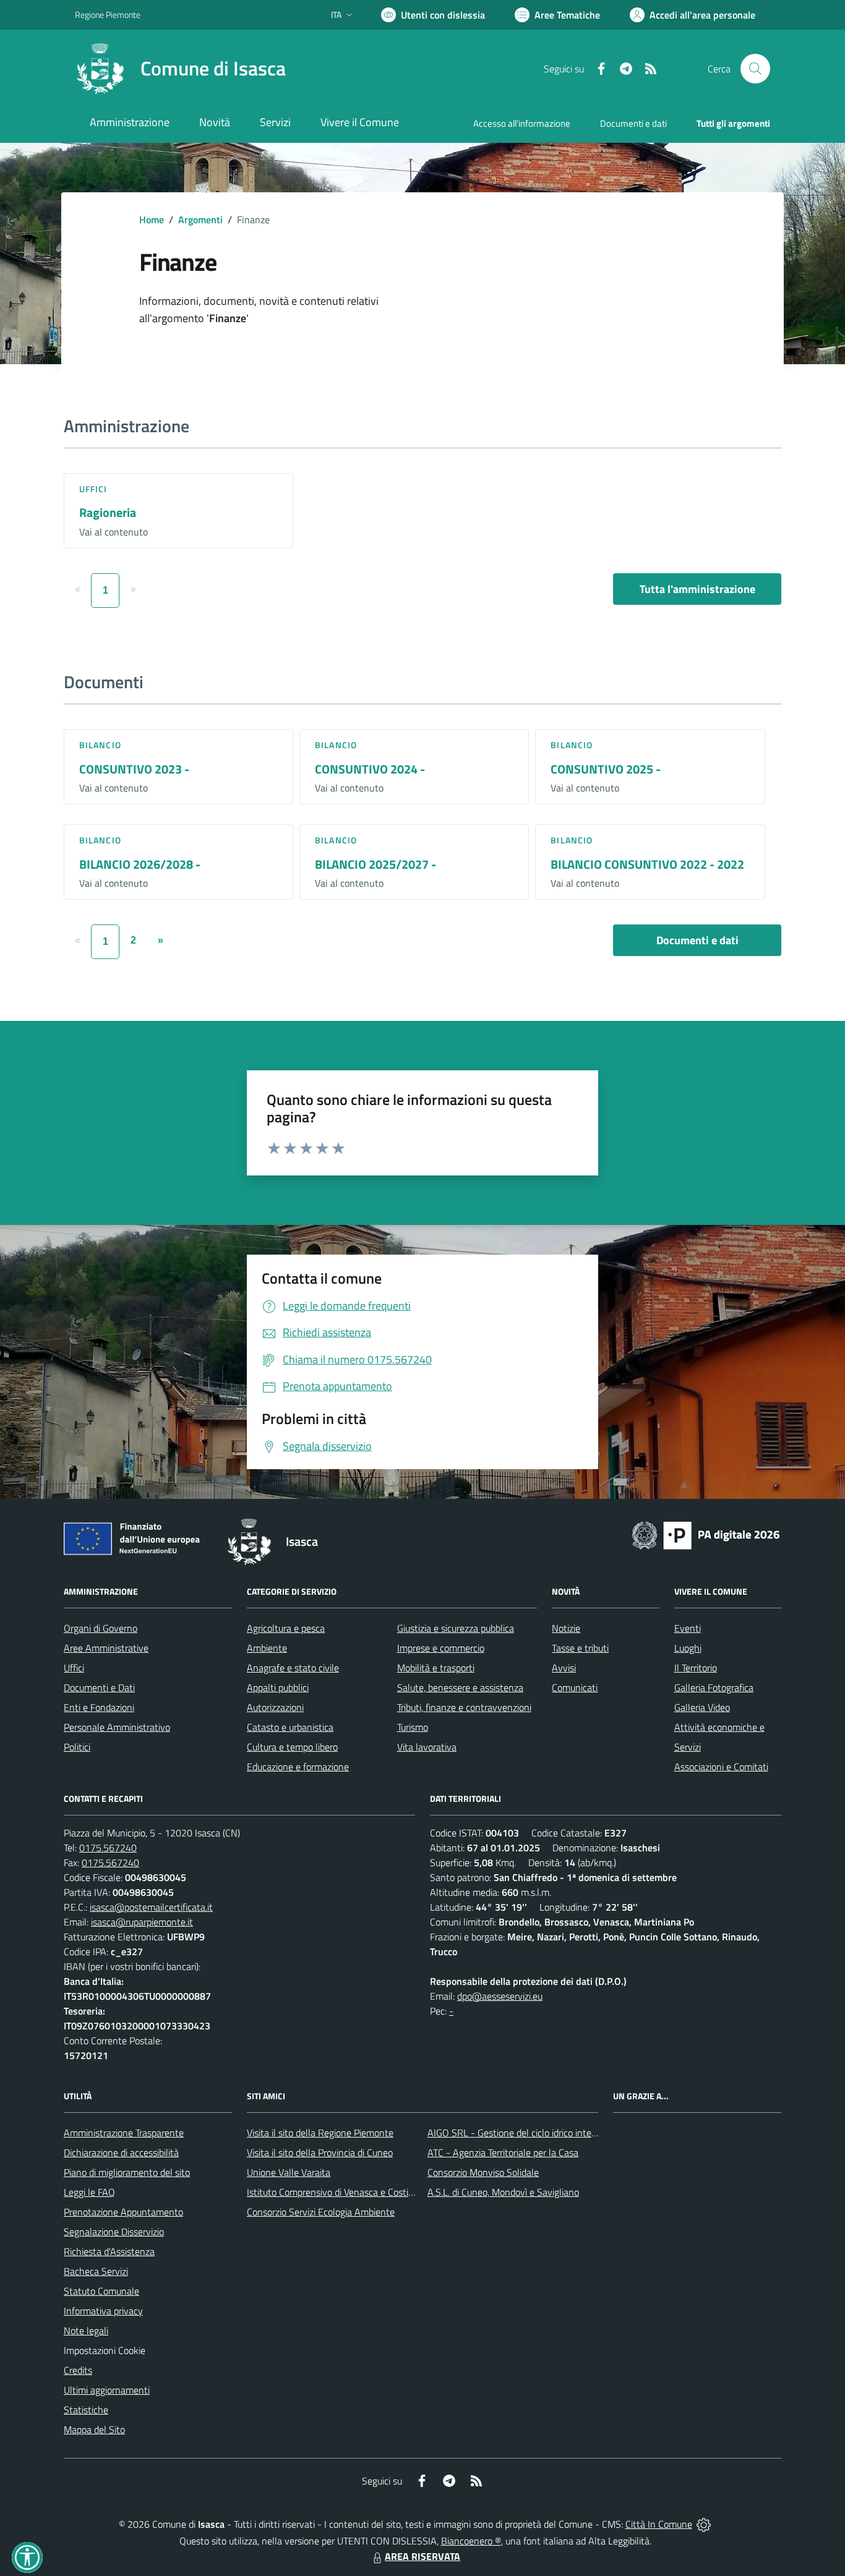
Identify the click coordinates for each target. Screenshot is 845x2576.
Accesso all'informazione (522, 123)
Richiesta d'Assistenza (109, 2251)
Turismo (413, 1727)
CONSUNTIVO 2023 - (134, 769)
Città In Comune (659, 2524)
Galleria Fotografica (714, 1687)
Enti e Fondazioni (99, 1707)
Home (152, 220)
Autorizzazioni (275, 1707)
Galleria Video (702, 1707)
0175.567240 (108, 1848)
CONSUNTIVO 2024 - (370, 769)
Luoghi (688, 1648)
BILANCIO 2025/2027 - (375, 864)
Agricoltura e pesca (286, 1628)
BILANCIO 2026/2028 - (140, 864)
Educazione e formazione (298, 1767)
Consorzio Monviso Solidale (483, 2172)
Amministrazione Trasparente (124, 2133)
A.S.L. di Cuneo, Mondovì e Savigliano (503, 2192)
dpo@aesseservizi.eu (500, 1996)
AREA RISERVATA (422, 2556)
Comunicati (575, 1687)
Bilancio (100, 745)
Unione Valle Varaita (289, 2172)
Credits (78, 2370)
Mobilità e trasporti (436, 1668)
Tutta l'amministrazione (697, 589)
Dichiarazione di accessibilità (121, 2152)
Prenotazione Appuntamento (123, 2212)
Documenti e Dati (99, 1687)
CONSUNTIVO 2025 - (606, 769)
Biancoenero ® (471, 2541)
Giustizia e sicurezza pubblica (456, 1628)
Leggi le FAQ (89, 2192)
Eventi (688, 1628)
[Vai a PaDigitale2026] (706, 1534)
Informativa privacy (103, 2311)
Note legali (86, 2331)
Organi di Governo (101, 1628)
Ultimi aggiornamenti (107, 2390)
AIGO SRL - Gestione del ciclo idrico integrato (520, 2133)
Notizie (566, 1628)
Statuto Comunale (101, 2291)
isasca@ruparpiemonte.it (142, 1922)
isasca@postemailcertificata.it (151, 1907)
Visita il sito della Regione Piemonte (320, 2133)
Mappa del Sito (94, 2429)
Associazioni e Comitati (721, 1767)
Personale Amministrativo (117, 1727)
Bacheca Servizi (96, 2271)
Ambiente (267, 1648)
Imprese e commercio (441, 1648)
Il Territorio (696, 1668)
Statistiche (86, 2410)
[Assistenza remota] (704, 2524)
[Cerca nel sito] (755, 69)
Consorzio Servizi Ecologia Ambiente (321, 2212)
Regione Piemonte (108, 15)
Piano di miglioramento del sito (127, 2172)
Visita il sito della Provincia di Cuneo (320, 2152)
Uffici (93, 489)
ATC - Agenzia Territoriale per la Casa (503, 2152)
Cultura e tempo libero (292, 1747)
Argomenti (200, 220)
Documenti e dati (697, 940)
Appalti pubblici (278, 1687)
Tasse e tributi (580, 1648)
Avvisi (564, 1668)
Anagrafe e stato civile (293, 1668)
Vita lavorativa (427, 1747)
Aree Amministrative (106, 1648)
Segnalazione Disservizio (114, 2232)
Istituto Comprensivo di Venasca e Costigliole (338, 2192)
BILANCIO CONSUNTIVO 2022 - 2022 (647, 864)
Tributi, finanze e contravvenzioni (464, 1707)
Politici (77, 1747)
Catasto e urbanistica (290, 1727)
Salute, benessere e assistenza (460, 1687)
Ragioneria (108, 512)
